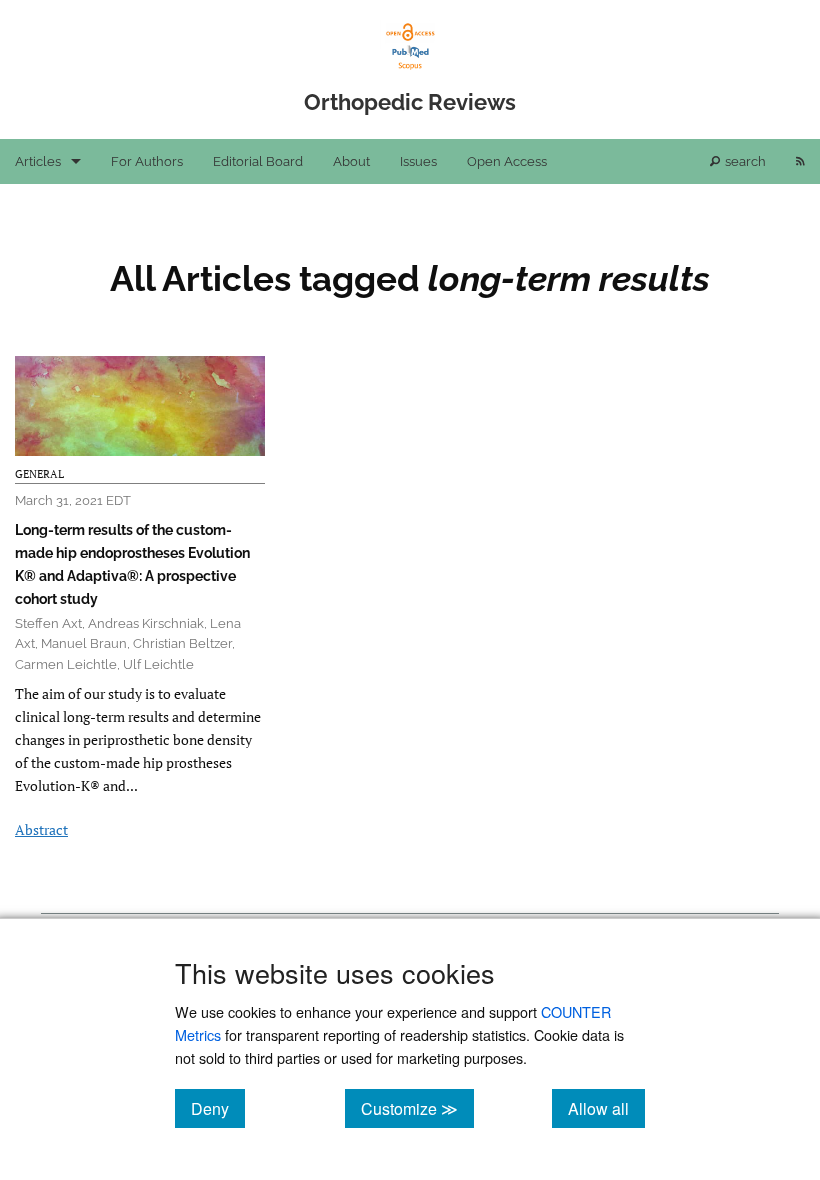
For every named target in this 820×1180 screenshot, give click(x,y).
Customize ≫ (417, 1108)
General (39, 474)
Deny (218, 1108)
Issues (418, 161)
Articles (38, 161)
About (351, 161)
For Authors (147, 161)
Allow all (606, 1108)
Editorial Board (258, 161)
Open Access (507, 161)
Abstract (41, 829)
